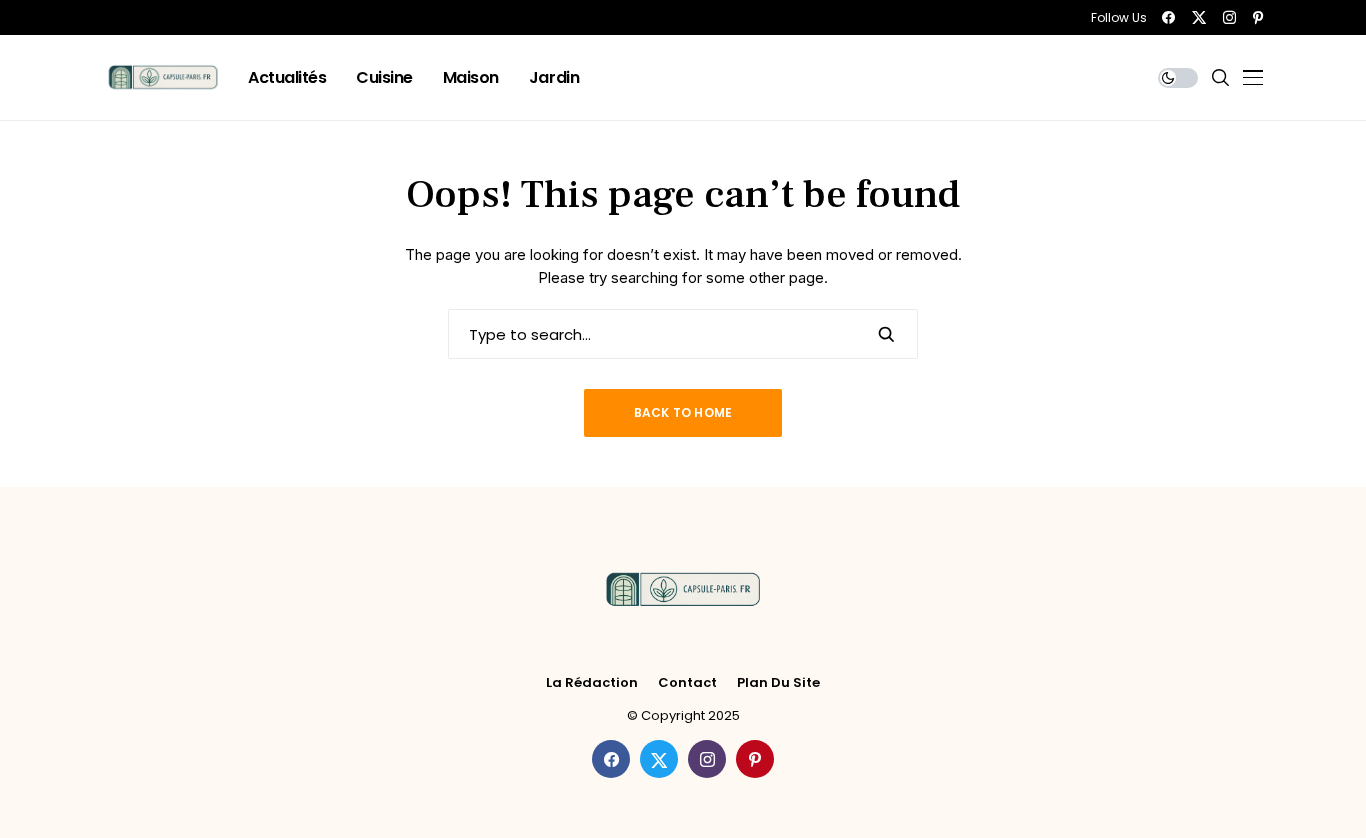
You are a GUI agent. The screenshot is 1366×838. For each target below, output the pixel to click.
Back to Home (683, 412)
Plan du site (778, 683)
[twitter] (1199, 17)
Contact (687, 683)
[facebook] (1168, 17)
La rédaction (592, 683)
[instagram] (1229, 17)
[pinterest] (1258, 17)
